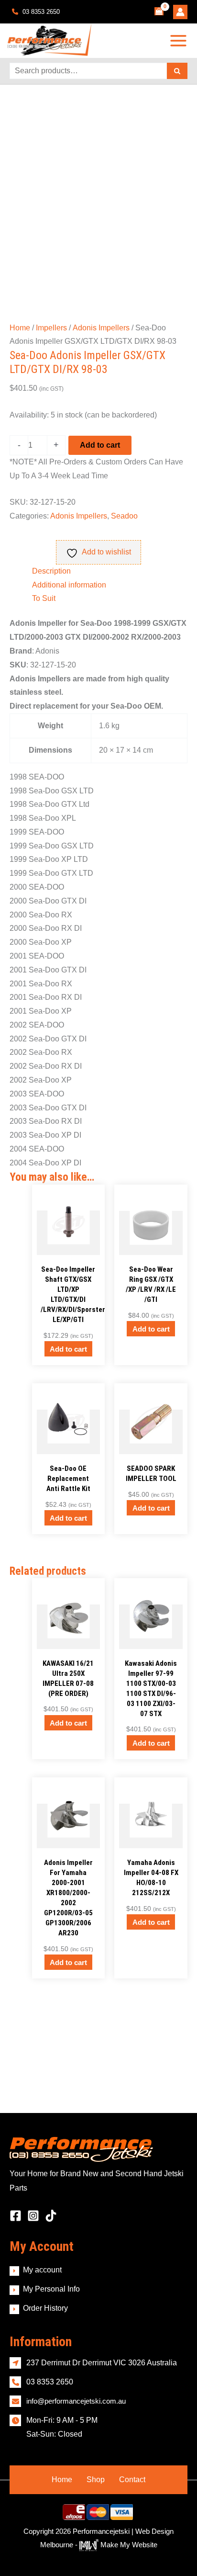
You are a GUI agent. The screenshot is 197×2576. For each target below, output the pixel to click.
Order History (45, 2308)
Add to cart (100, 445)
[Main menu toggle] (179, 40)
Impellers (51, 328)
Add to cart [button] (68, 1349)
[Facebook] (16, 2216)
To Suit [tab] (44, 598)
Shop (96, 2480)
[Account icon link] (180, 12)
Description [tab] (51, 571)
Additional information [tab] (69, 585)
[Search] (177, 71)
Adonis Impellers (101, 328)
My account (42, 2270)
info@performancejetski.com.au (76, 2401)
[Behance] (51, 2216)
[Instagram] (33, 2216)
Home (20, 328)
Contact (132, 2480)
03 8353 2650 (40, 12)
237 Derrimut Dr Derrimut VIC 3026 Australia (102, 2363)
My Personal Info (51, 2289)
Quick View (68, 1247)
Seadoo (124, 516)
